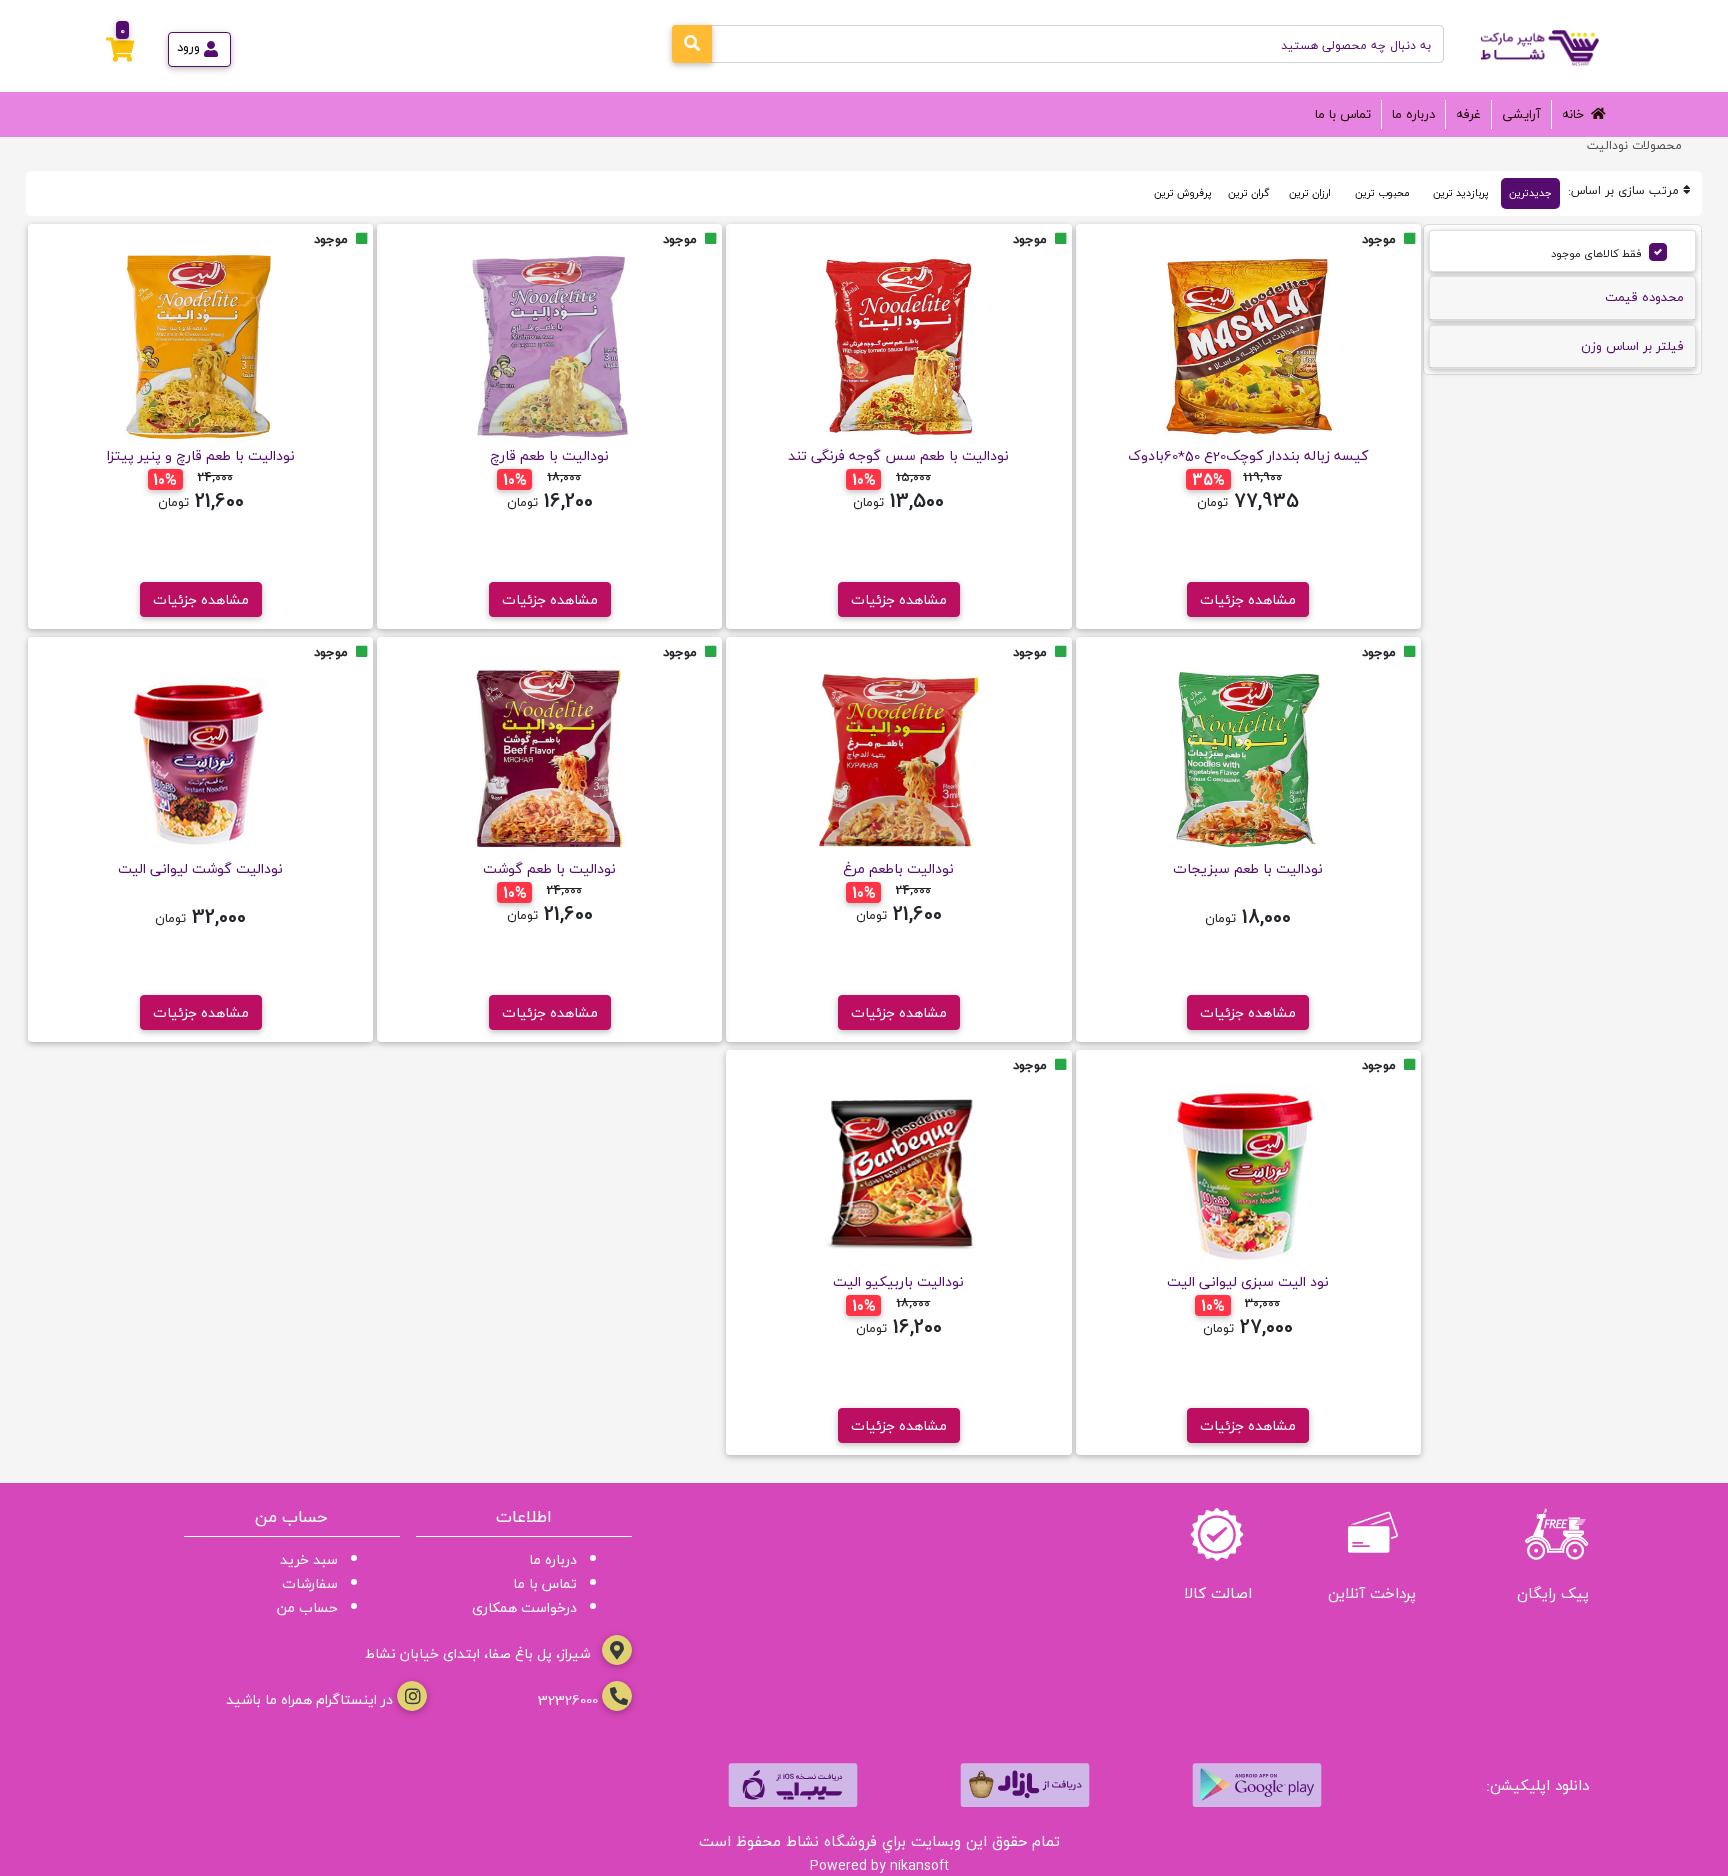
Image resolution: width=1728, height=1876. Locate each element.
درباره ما (1413, 114)
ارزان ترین (1310, 193)
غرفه (1468, 114)
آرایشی (1521, 114)
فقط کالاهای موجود (1596, 253)
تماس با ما (1343, 114)
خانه (1573, 114)
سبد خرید (309, 1559)
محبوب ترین (1382, 193)
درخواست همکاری (524, 1607)
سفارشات (310, 1583)
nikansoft (919, 1865)
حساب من (307, 1607)
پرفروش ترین (1183, 193)
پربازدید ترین (1461, 193)
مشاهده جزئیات (1248, 599)
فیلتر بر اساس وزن (1632, 346)
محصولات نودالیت (1634, 145)
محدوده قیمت (1644, 297)
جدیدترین (1530, 193)
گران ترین (1248, 193)
